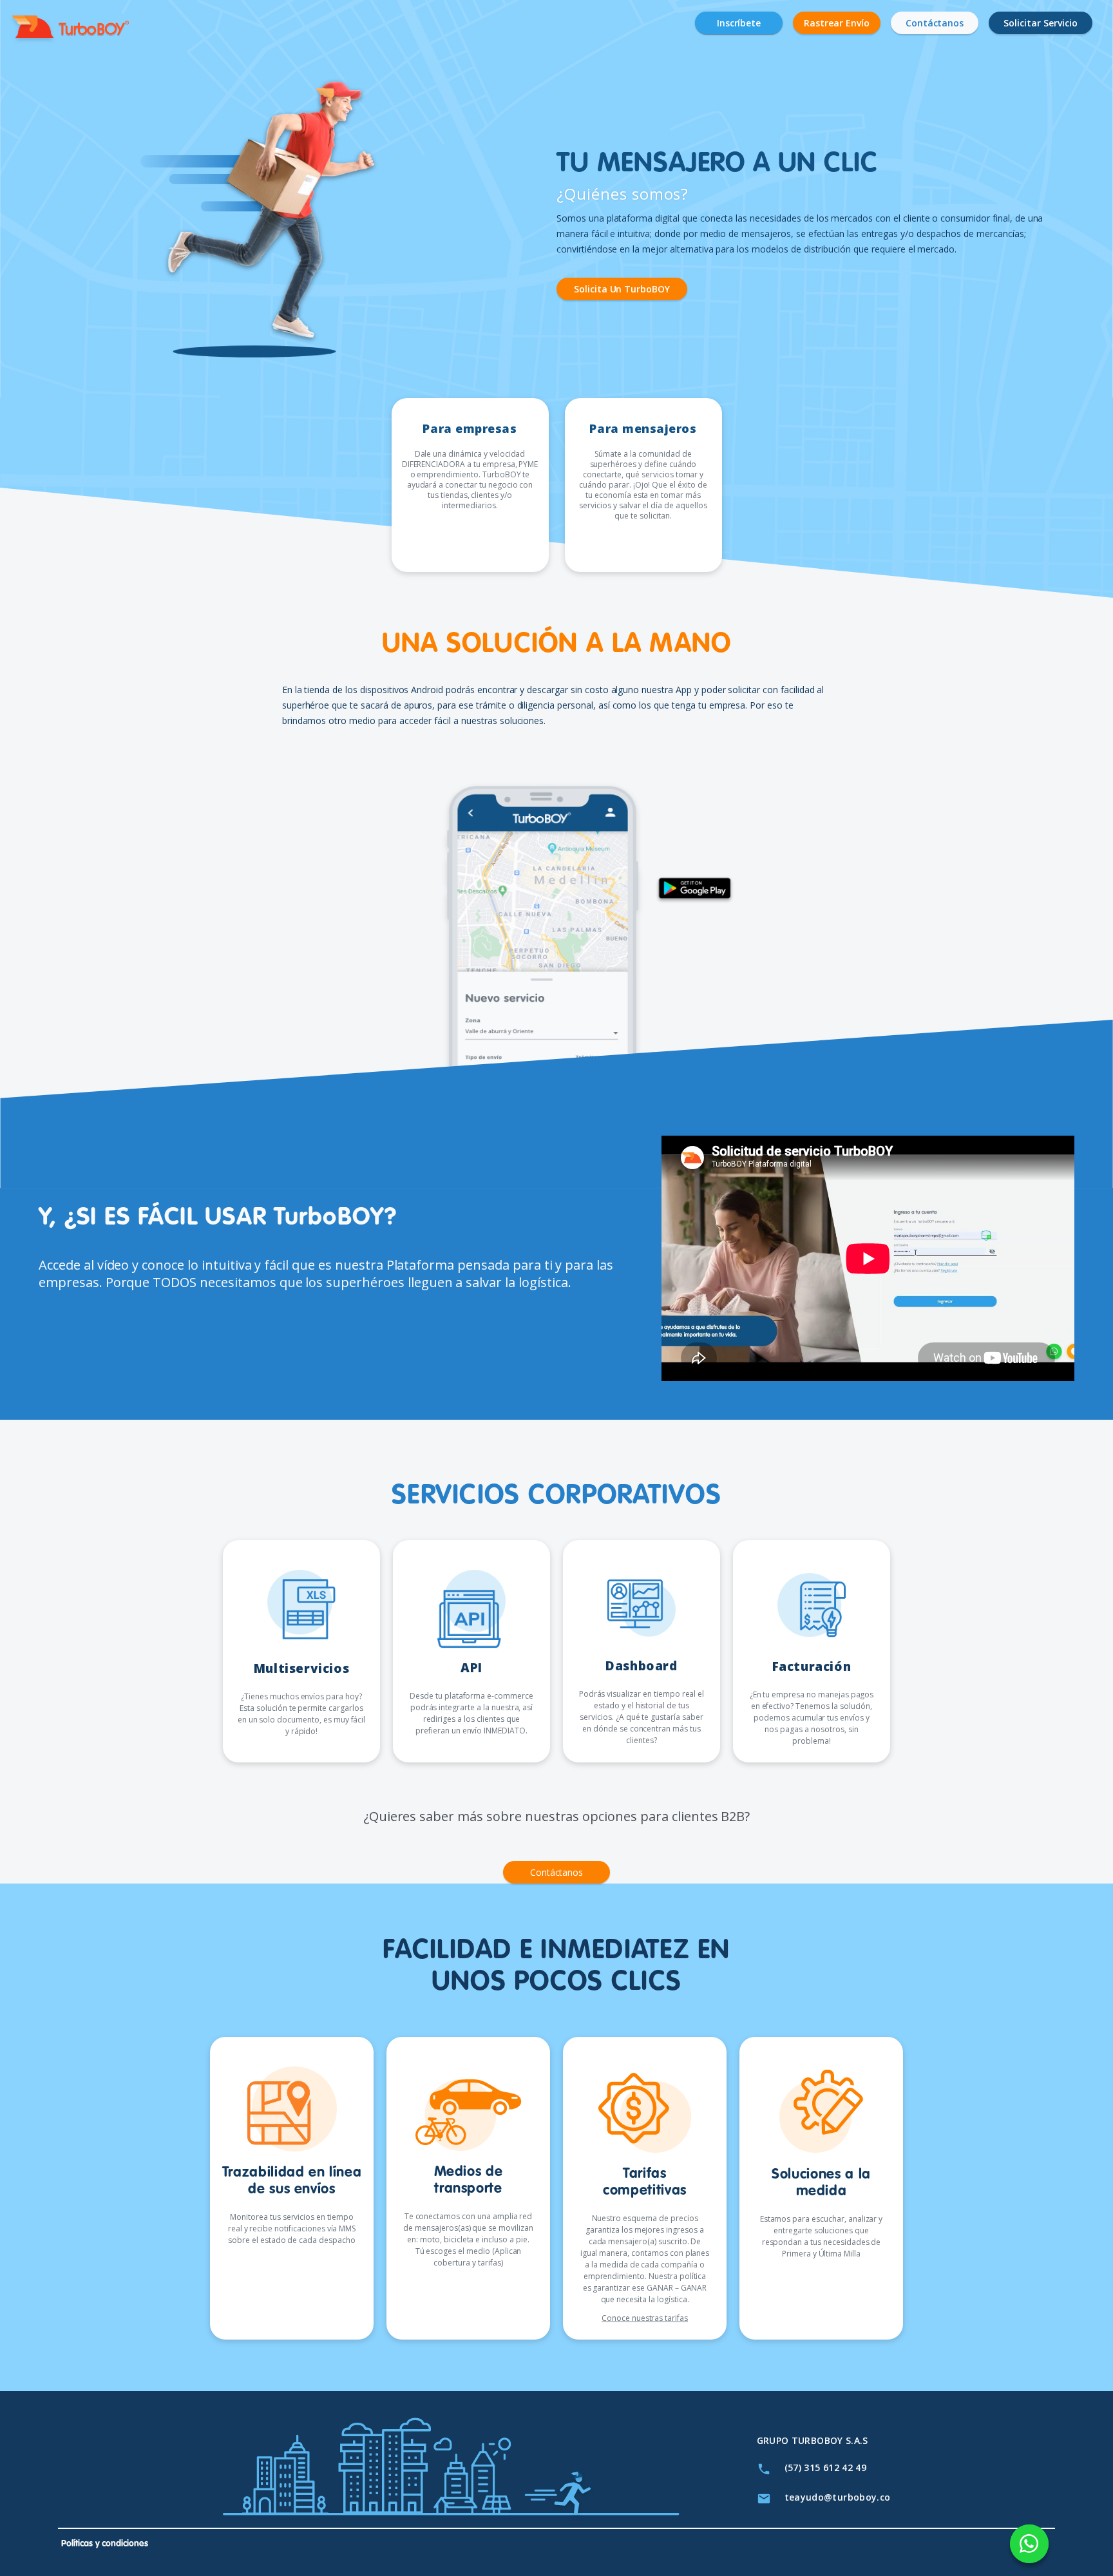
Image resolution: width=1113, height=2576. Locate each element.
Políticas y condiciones (105, 2544)
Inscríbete (739, 23)
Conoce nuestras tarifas (645, 2318)
